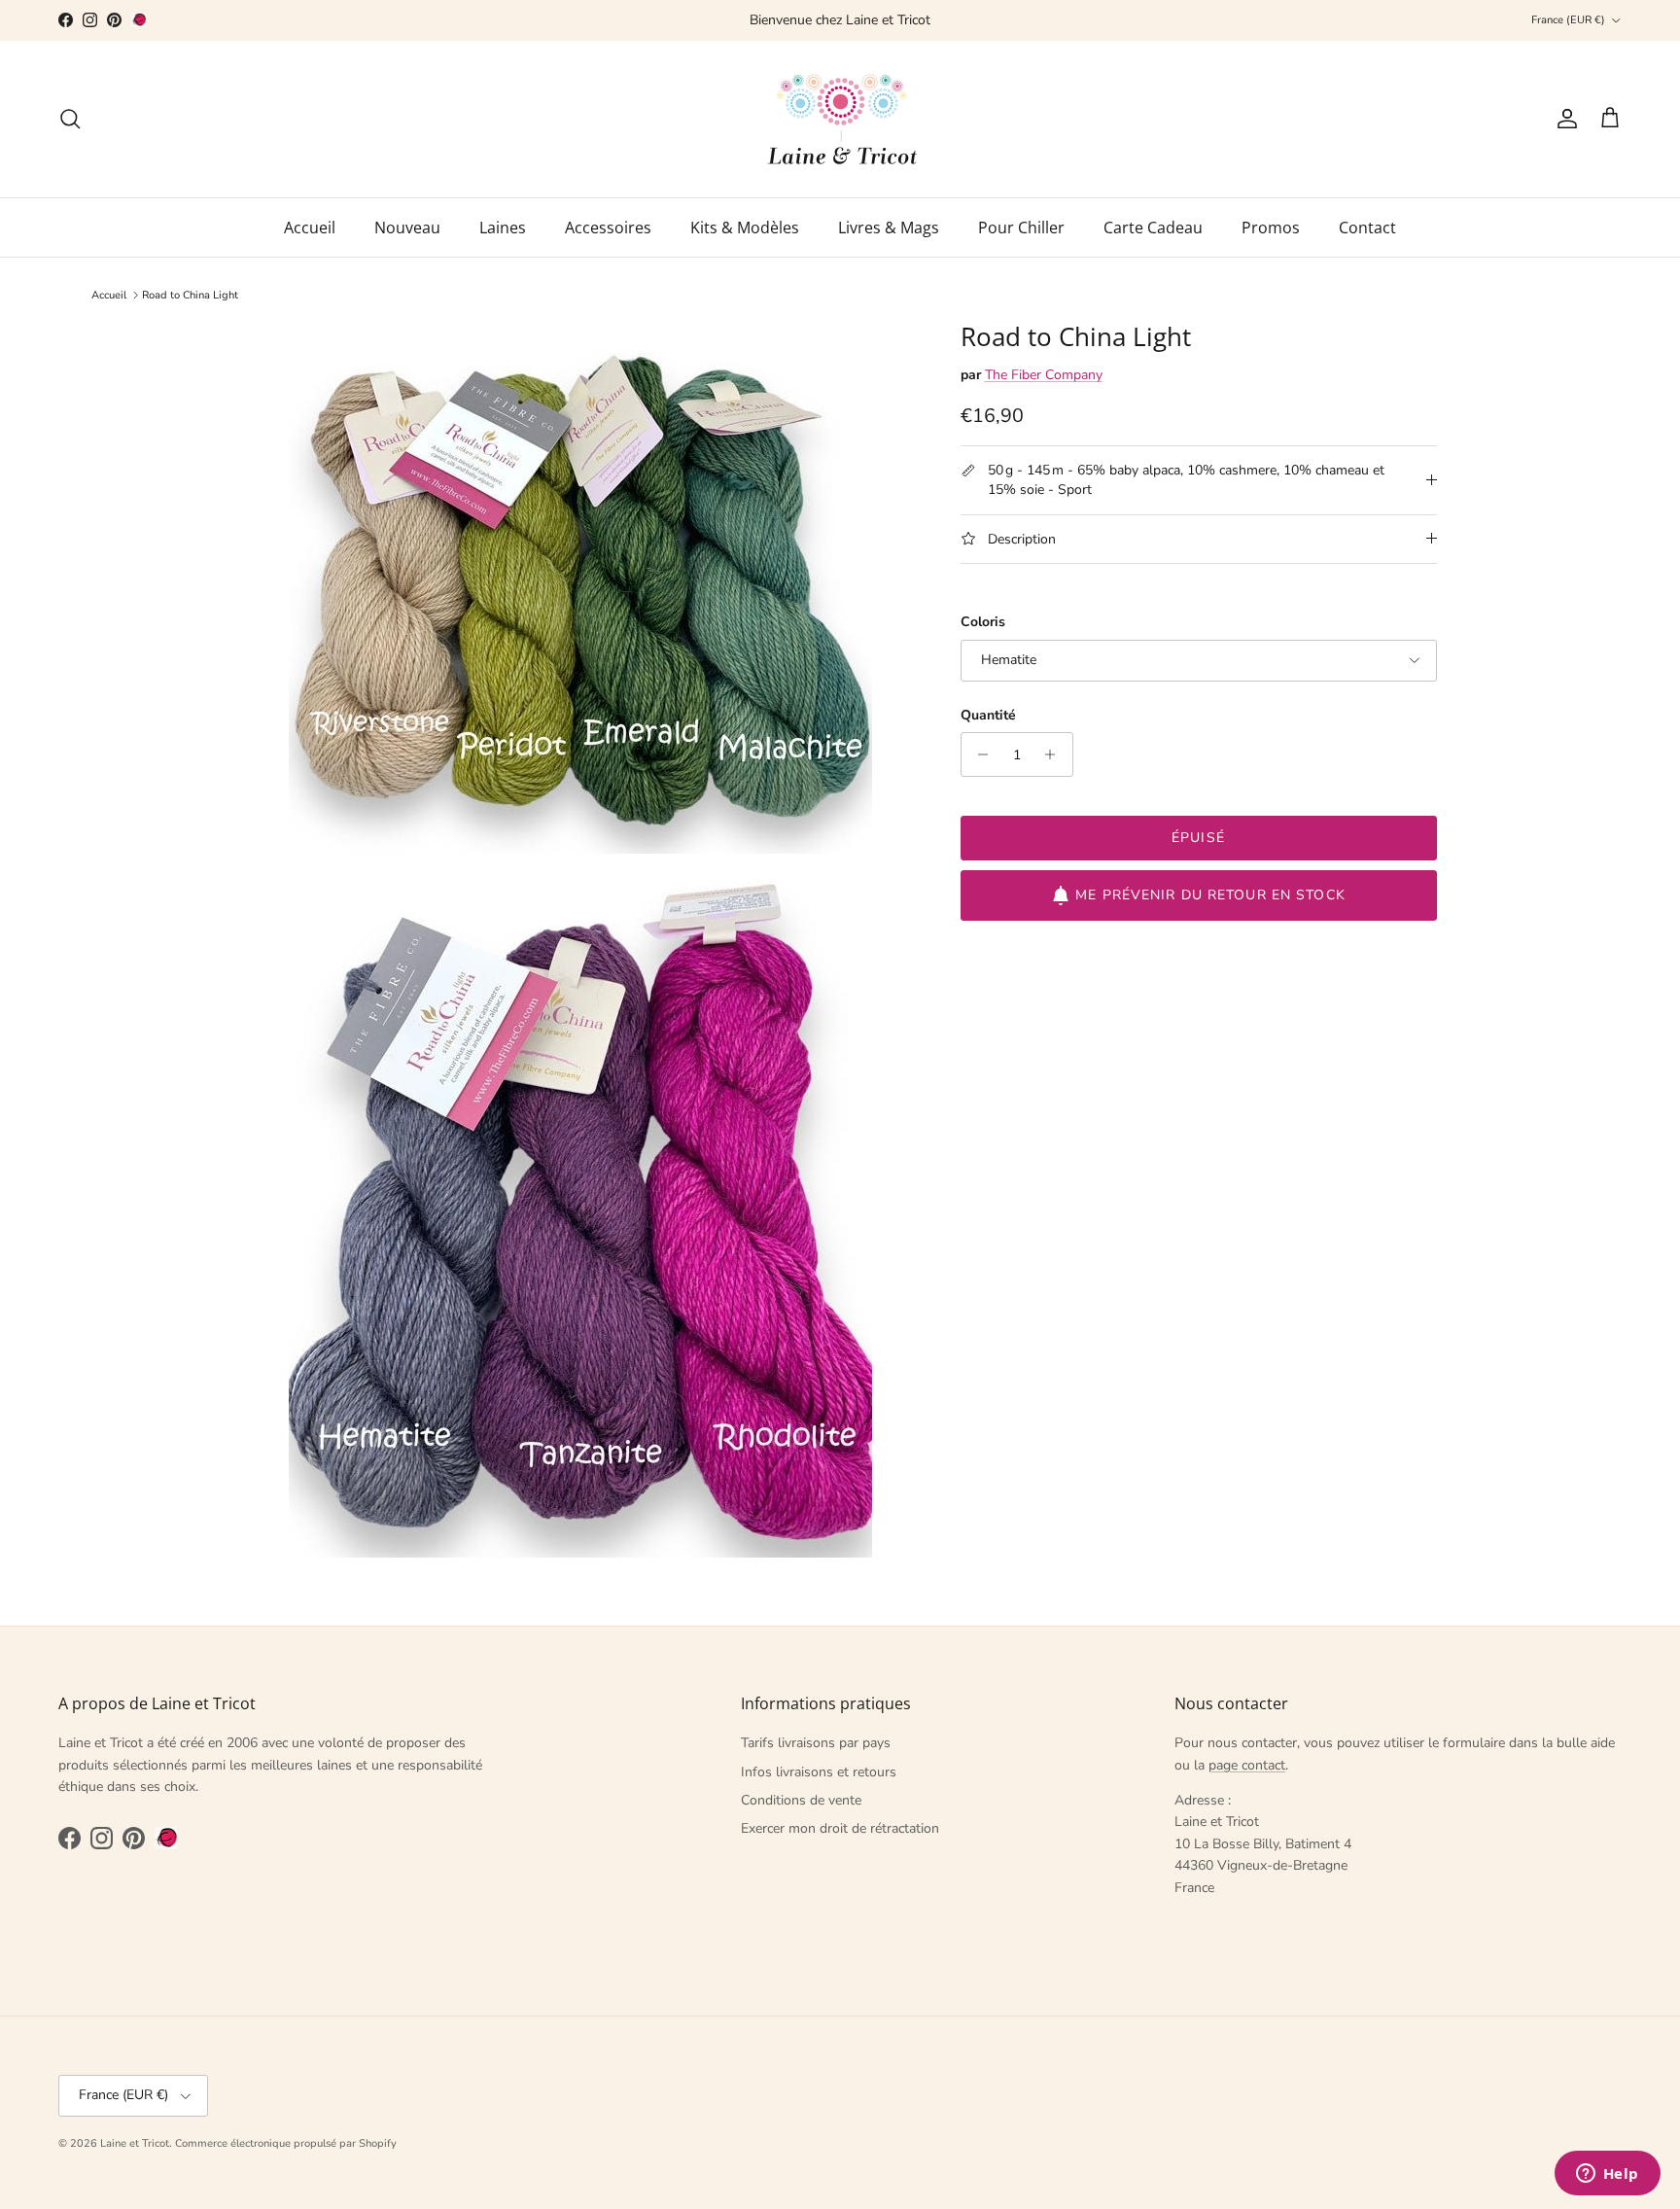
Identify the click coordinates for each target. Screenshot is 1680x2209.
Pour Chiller (1021, 228)
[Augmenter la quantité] (1055, 754)
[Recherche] (70, 119)
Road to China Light (190, 295)
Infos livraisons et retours (819, 1772)
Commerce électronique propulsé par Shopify (286, 2143)
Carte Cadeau (1153, 228)
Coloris (983, 622)
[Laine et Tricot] (840, 119)
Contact (1367, 228)
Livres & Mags (889, 228)
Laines (503, 228)
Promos (1271, 228)
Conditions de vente (801, 1800)
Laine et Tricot (135, 2143)
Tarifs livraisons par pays (816, 1743)
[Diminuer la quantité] (979, 754)
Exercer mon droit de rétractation (840, 1828)
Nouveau (407, 228)
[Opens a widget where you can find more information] (1607, 2175)
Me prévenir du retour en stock (1210, 895)
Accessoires (608, 228)
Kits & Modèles (745, 228)
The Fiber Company (1044, 375)
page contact (1247, 1765)
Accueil (310, 228)
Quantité (988, 715)
